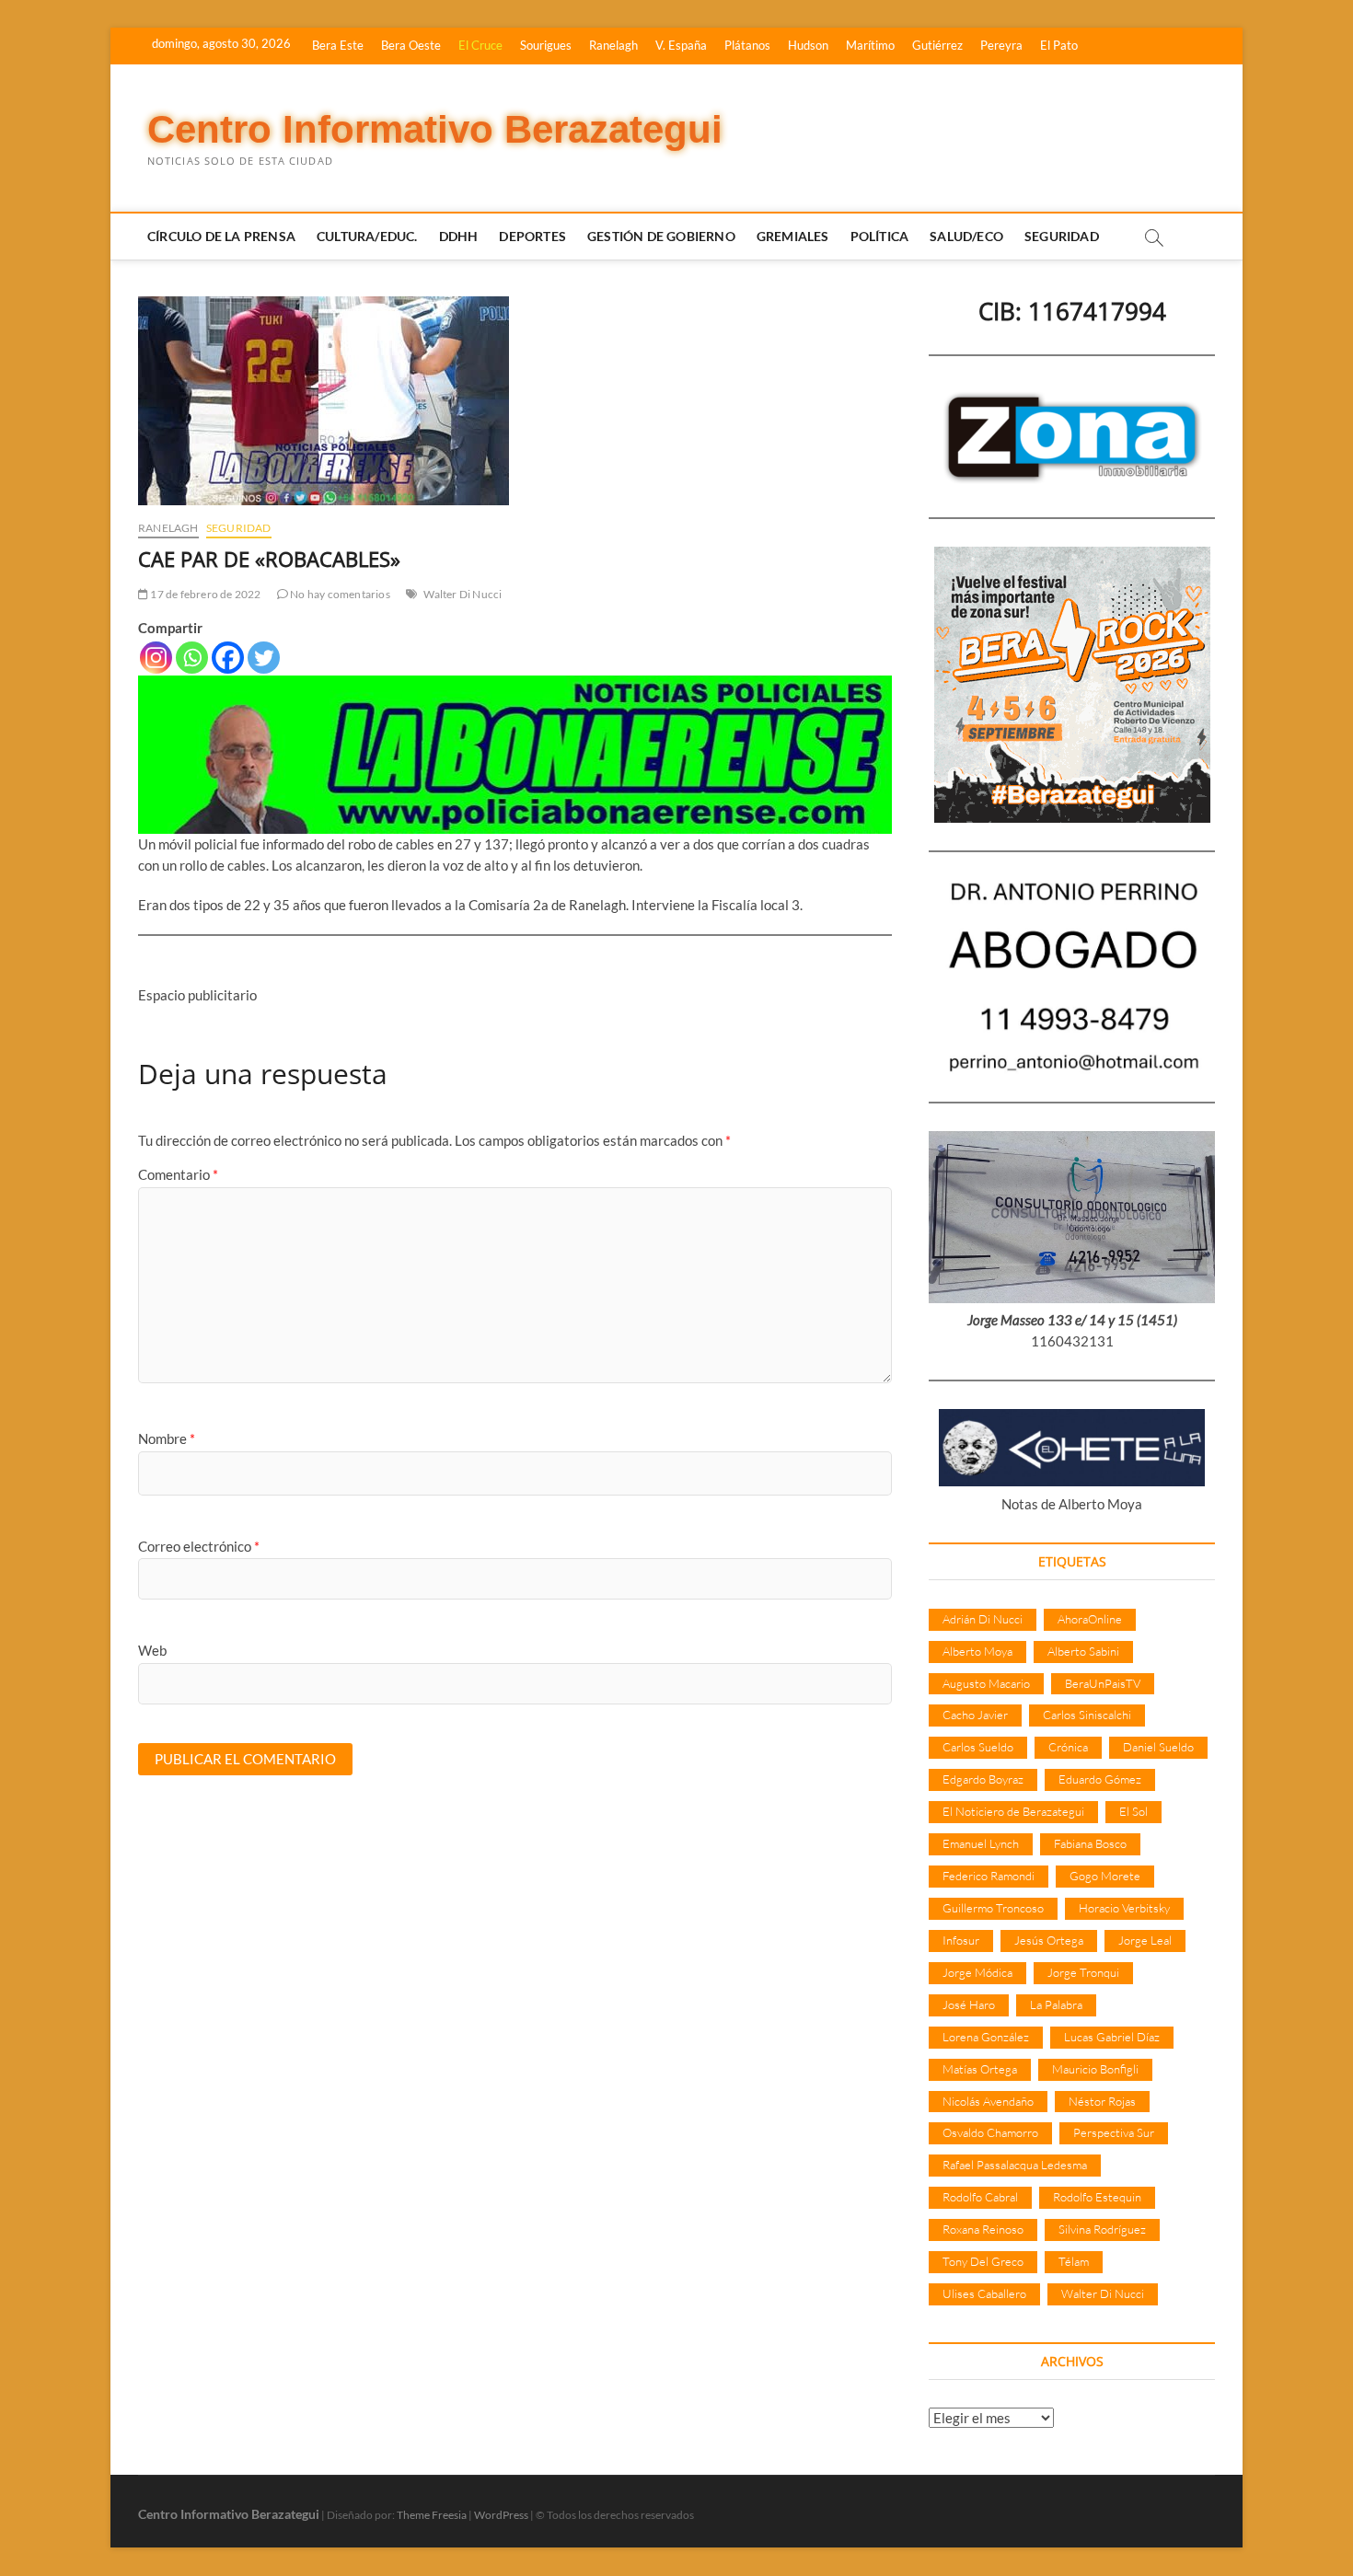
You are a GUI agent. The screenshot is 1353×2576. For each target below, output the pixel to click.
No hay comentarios (339, 594)
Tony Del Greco (983, 2261)
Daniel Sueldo (1158, 1747)
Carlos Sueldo (978, 1747)
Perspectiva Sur (1114, 2132)
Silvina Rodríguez (1102, 2229)
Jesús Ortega (1049, 1940)
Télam (1074, 2261)
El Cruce (480, 45)
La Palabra (1056, 2004)
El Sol (1133, 1811)
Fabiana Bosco (1090, 1843)
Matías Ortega (980, 2069)
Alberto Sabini (1083, 1651)
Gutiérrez (937, 45)
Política (880, 236)
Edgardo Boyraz (983, 1779)
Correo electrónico (199, 1546)
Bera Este (338, 45)
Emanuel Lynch (981, 1843)
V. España (681, 45)
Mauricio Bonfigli (1095, 2069)
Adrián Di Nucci (983, 1619)
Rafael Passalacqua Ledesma (1015, 2165)
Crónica (1068, 1747)
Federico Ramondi (989, 1876)
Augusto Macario (986, 1683)
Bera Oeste (411, 45)
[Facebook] (228, 658)
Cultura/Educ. (367, 236)
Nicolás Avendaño (988, 2101)
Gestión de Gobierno (661, 236)
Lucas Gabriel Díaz (1112, 2037)
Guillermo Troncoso (993, 1908)
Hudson (808, 45)
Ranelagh (613, 45)
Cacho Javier (975, 1715)
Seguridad (1062, 236)
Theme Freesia (432, 2515)
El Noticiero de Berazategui (1013, 1811)
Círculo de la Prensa (221, 236)
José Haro (969, 2004)
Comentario (178, 1174)
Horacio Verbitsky (1124, 1908)
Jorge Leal (1145, 1940)
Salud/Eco (966, 236)
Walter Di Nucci (463, 594)
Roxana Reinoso (983, 2229)
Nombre (167, 1438)
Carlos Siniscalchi (1087, 1715)
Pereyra (1001, 45)
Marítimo (870, 45)
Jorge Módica (977, 1972)
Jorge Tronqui (1083, 1972)
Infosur (961, 1940)
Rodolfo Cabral (980, 2197)
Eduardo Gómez (1100, 1779)
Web (152, 1650)
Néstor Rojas (1102, 2101)
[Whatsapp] (192, 658)
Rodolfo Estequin (1097, 2197)
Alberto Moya (977, 1651)
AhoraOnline (1090, 1619)
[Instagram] (156, 658)
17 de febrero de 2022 (204, 594)
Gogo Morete (1105, 1876)
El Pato (1059, 45)
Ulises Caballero (984, 2293)
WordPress (501, 2515)
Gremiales (793, 236)
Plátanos (747, 45)
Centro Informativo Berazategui (435, 129)
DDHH (459, 236)
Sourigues (546, 45)
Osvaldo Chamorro (990, 2132)
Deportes (532, 236)
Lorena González (986, 2037)
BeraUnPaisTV (1103, 1683)
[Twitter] (264, 658)
